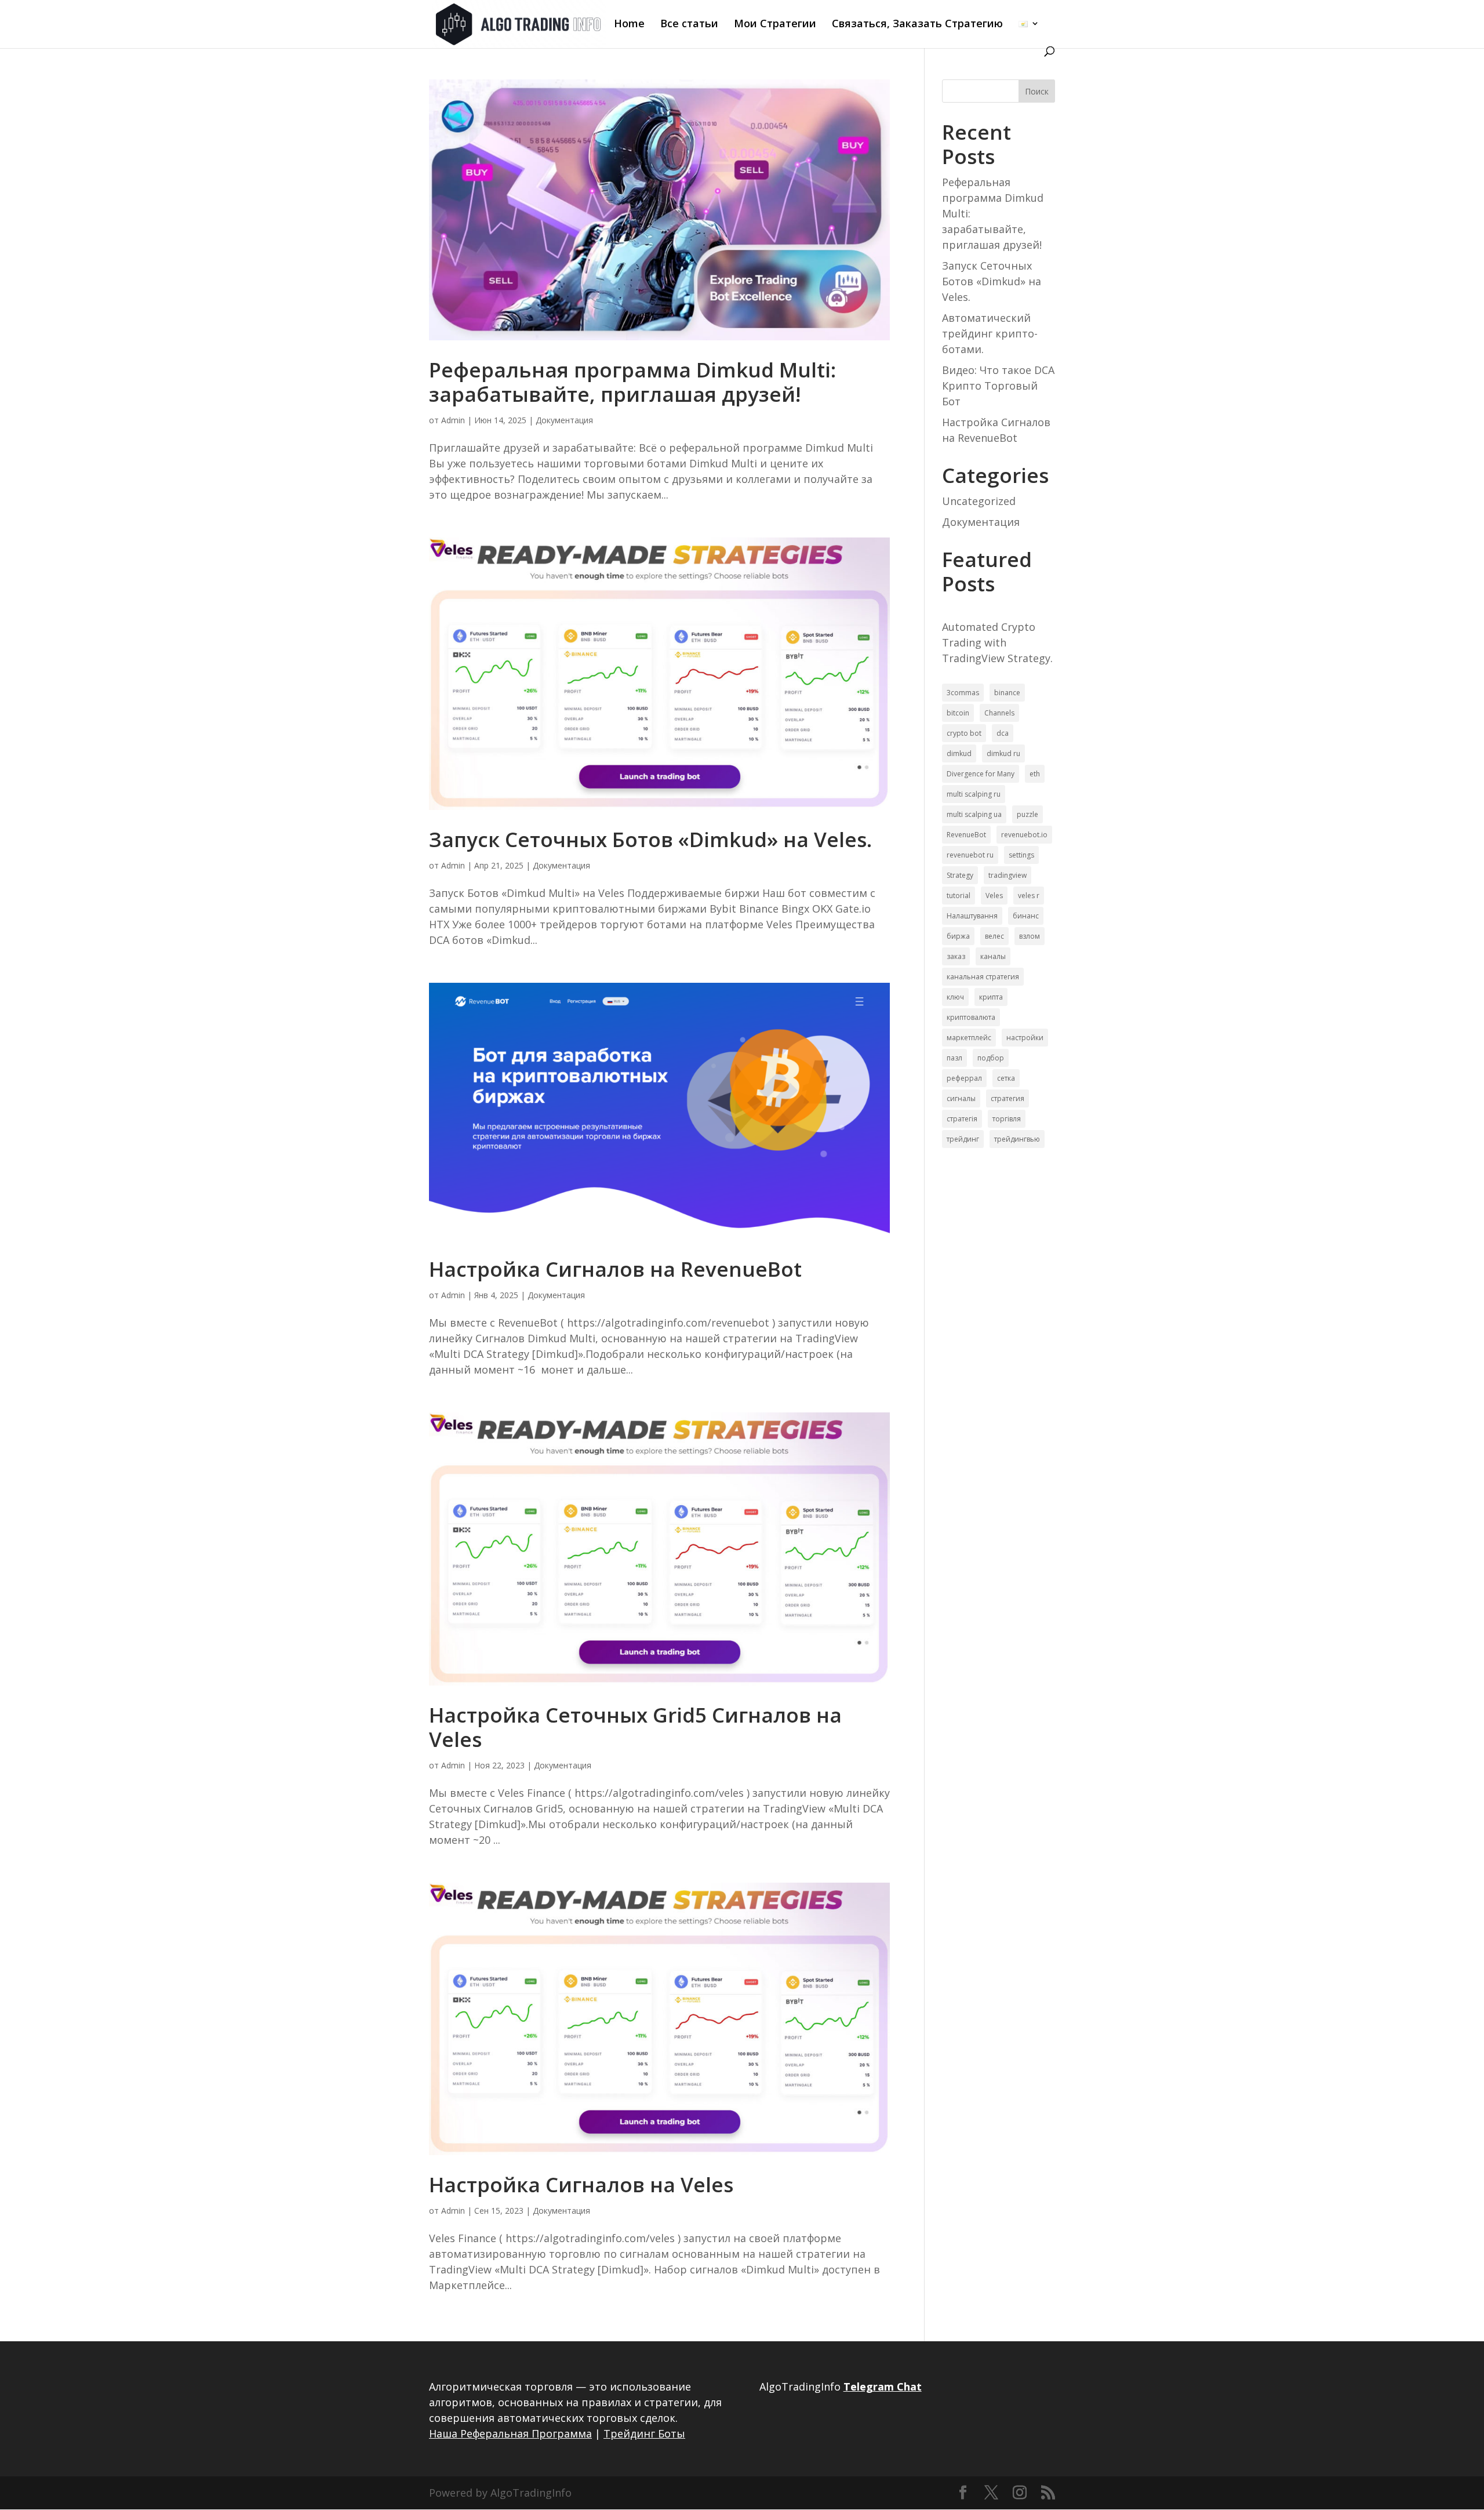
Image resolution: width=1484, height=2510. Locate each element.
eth (1035, 774)
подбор (991, 1058)
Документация (564, 420)
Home (629, 25)
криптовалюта (971, 1017)
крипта (991, 997)
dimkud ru (1003, 753)
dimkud (959, 753)
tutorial (959, 896)
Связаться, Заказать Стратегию (917, 25)
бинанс (1026, 916)
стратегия (1007, 1098)
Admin (453, 420)
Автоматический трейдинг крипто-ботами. (990, 333)
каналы (993, 956)
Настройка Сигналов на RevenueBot (615, 1269)
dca (1003, 733)
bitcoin (958, 713)
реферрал (964, 1078)
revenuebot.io (1024, 835)
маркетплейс (969, 1038)
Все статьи (689, 25)
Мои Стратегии (775, 25)
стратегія (962, 1119)
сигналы (961, 1098)
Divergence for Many (981, 774)
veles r (1029, 896)
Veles (994, 896)
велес (994, 936)
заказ (956, 956)
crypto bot (964, 733)
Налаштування (972, 916)
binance (1007, 693)
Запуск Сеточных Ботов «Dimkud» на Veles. (650, 839)
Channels (999, 713)
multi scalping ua (974, 814)
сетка (1006, 1078)
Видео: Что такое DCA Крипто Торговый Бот (998, 386)
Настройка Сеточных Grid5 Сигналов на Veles (635, 1727)
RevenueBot (966, 835)
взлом (1030, 936)
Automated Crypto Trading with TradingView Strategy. (997, 642)
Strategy (960, 875)
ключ (955, 997)
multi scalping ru (974, 794)
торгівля (1007, 1119)
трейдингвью (1017, 1139)
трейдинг (963, 1139)
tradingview (1007, 875)
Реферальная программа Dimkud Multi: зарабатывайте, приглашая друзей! (632, 382)
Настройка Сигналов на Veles (581, 2184)
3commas (963, 693)
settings (1021, 855)
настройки (1025, 1038)
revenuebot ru (970, 855)
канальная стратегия (983, 977)
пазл (954, 1058)
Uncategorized (979, 501)
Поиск (1037, 91)
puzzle (1027, 814)
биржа (958, 936)
